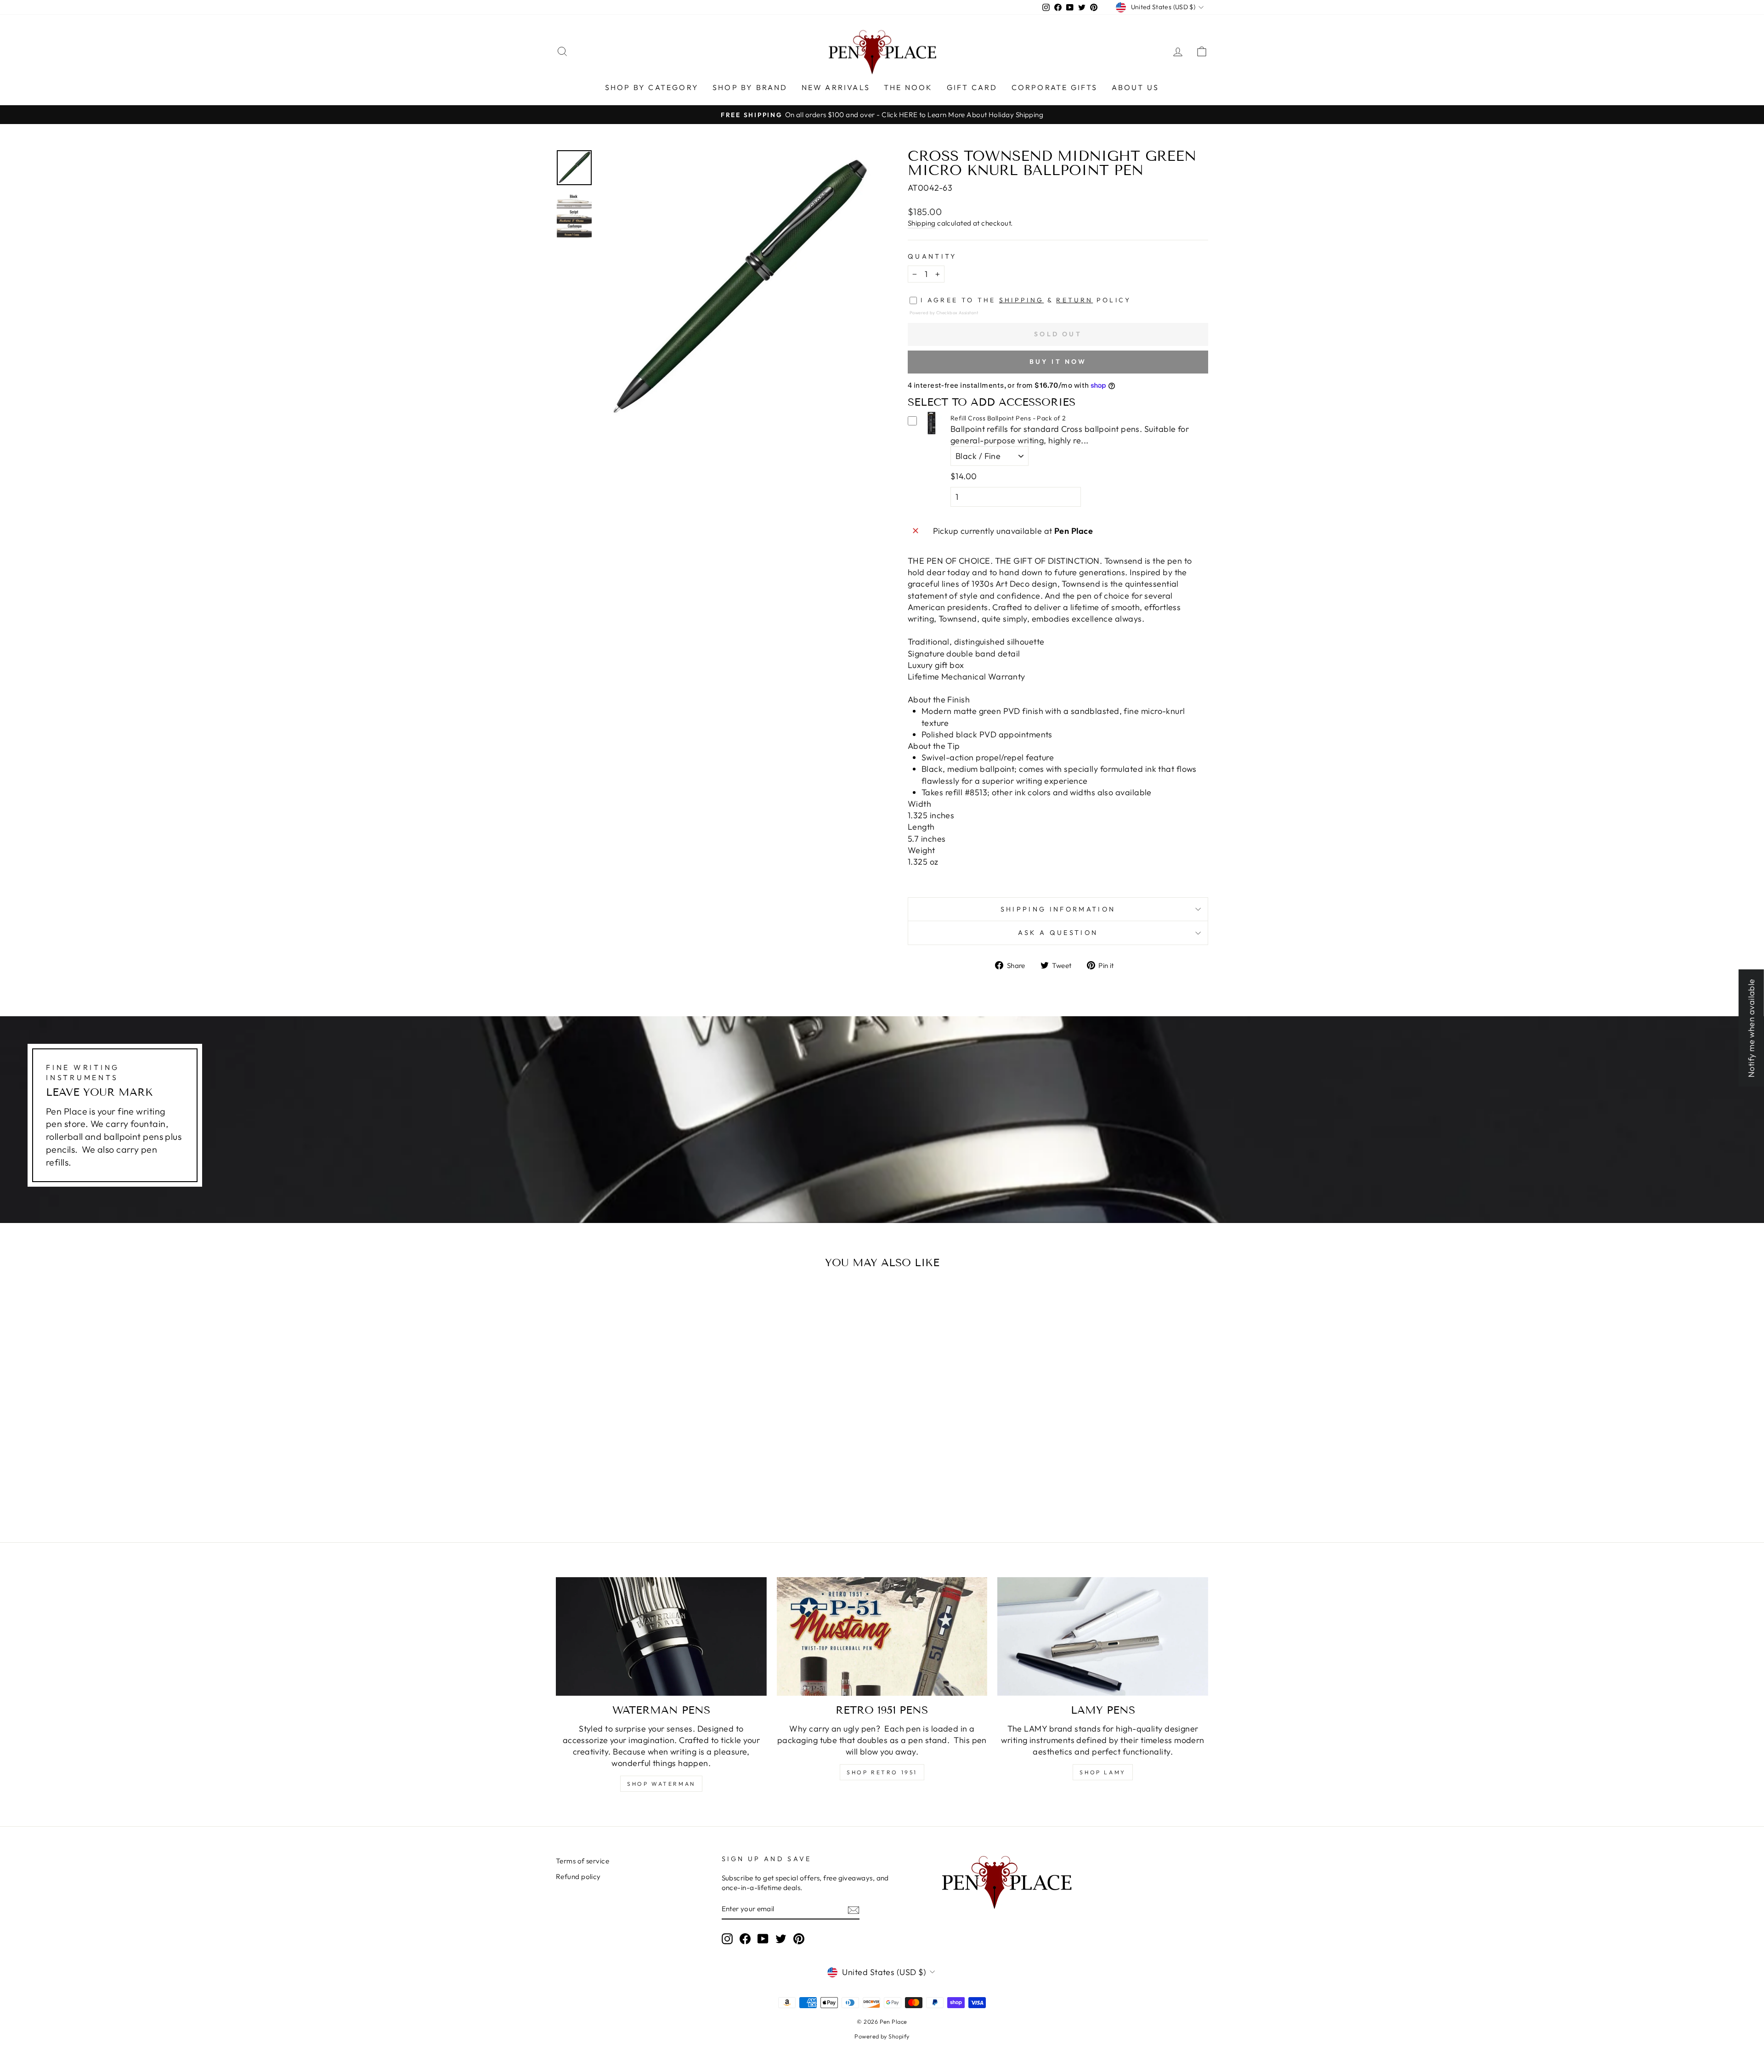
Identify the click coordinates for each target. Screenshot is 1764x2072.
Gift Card (972, 87)
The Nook (908, 87)
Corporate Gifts (1055, 87)
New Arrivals (836, 87)
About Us (1136, 87)
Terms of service (582, 1861)
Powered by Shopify (882, 2036)
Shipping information (1058, 909)
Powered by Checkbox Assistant (944, 312)
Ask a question (1058, 933)
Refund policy (578, 1877)
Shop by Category (652, 87)
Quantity (932, 256)
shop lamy (1102, 1772)
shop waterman (661, 1784)
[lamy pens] (1103, 1636)
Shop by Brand (750, 87)
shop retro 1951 (882, 1772)
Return (1074, 300)
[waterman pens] (661, 1636)
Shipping (922, 223)
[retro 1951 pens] (882, 1636)
